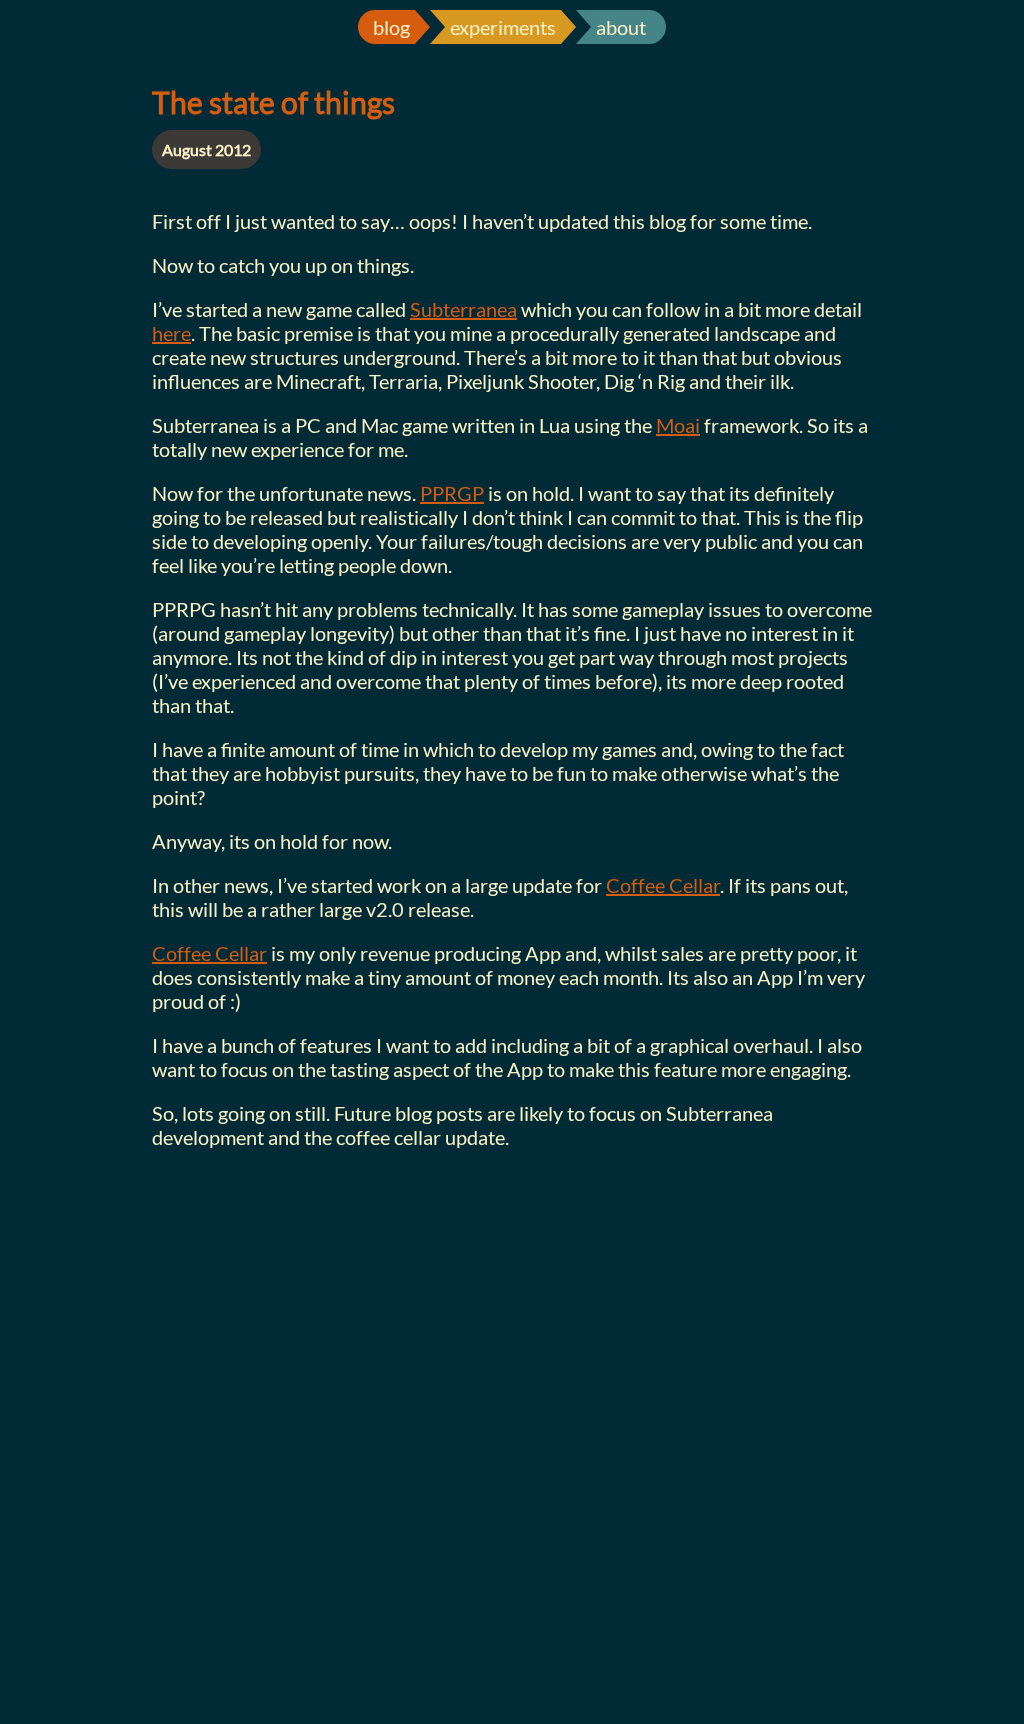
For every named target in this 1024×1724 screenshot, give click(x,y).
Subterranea (463, 309)
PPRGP (452, 493)
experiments (503, 27)
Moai (678, 425)
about (621, 27)
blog (391, 27)
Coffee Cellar (663, 885)
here (171, 333)
